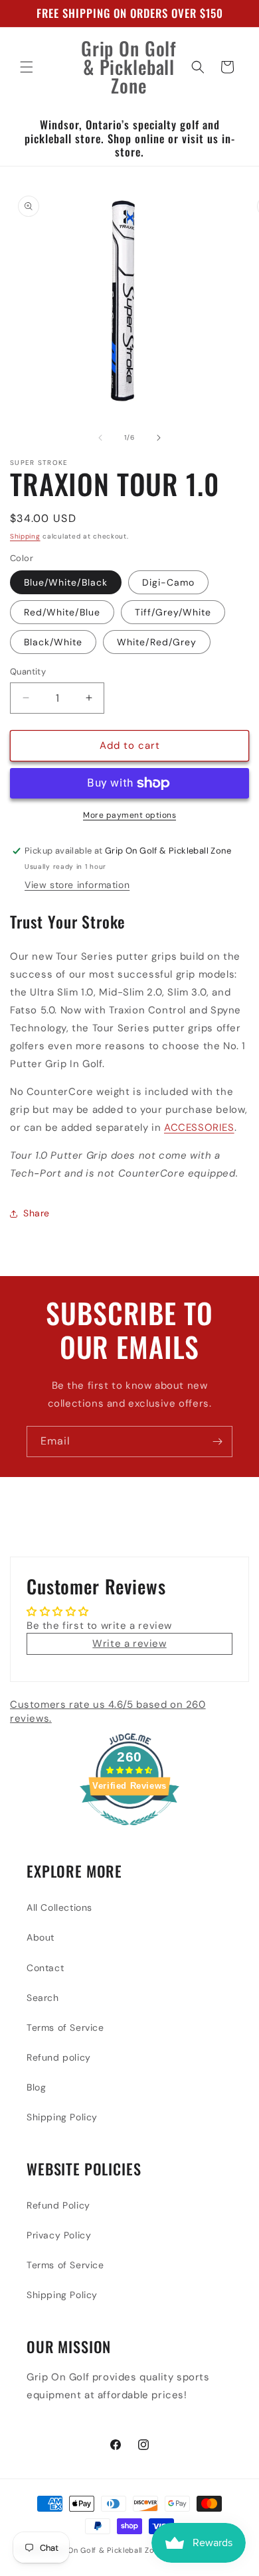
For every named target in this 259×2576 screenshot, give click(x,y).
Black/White (53, 642)
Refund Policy (58, 2205)
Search (43, 1998)
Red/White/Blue (62, 612)
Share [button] (37, 1213)
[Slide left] (100, 438)
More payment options (129, 815)
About (41, 1937)
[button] (27, 67)
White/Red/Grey (157, 642)
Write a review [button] (129, 1643)
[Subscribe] (217, 1442)
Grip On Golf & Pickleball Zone (106, 2550)
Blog (36, 2087)
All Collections (59, 1907)
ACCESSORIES (199, 1127)
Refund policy (59, 2057)
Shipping (25, 536)
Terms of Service (65, 2028)
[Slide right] (159, 438)
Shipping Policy (62, 2117)
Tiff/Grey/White (173, 612)
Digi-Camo (168, 582)
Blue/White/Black (66, 582)
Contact (45, 1968)
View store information (77, 885)
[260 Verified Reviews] (129, 1833)
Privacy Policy (59, 2235)
